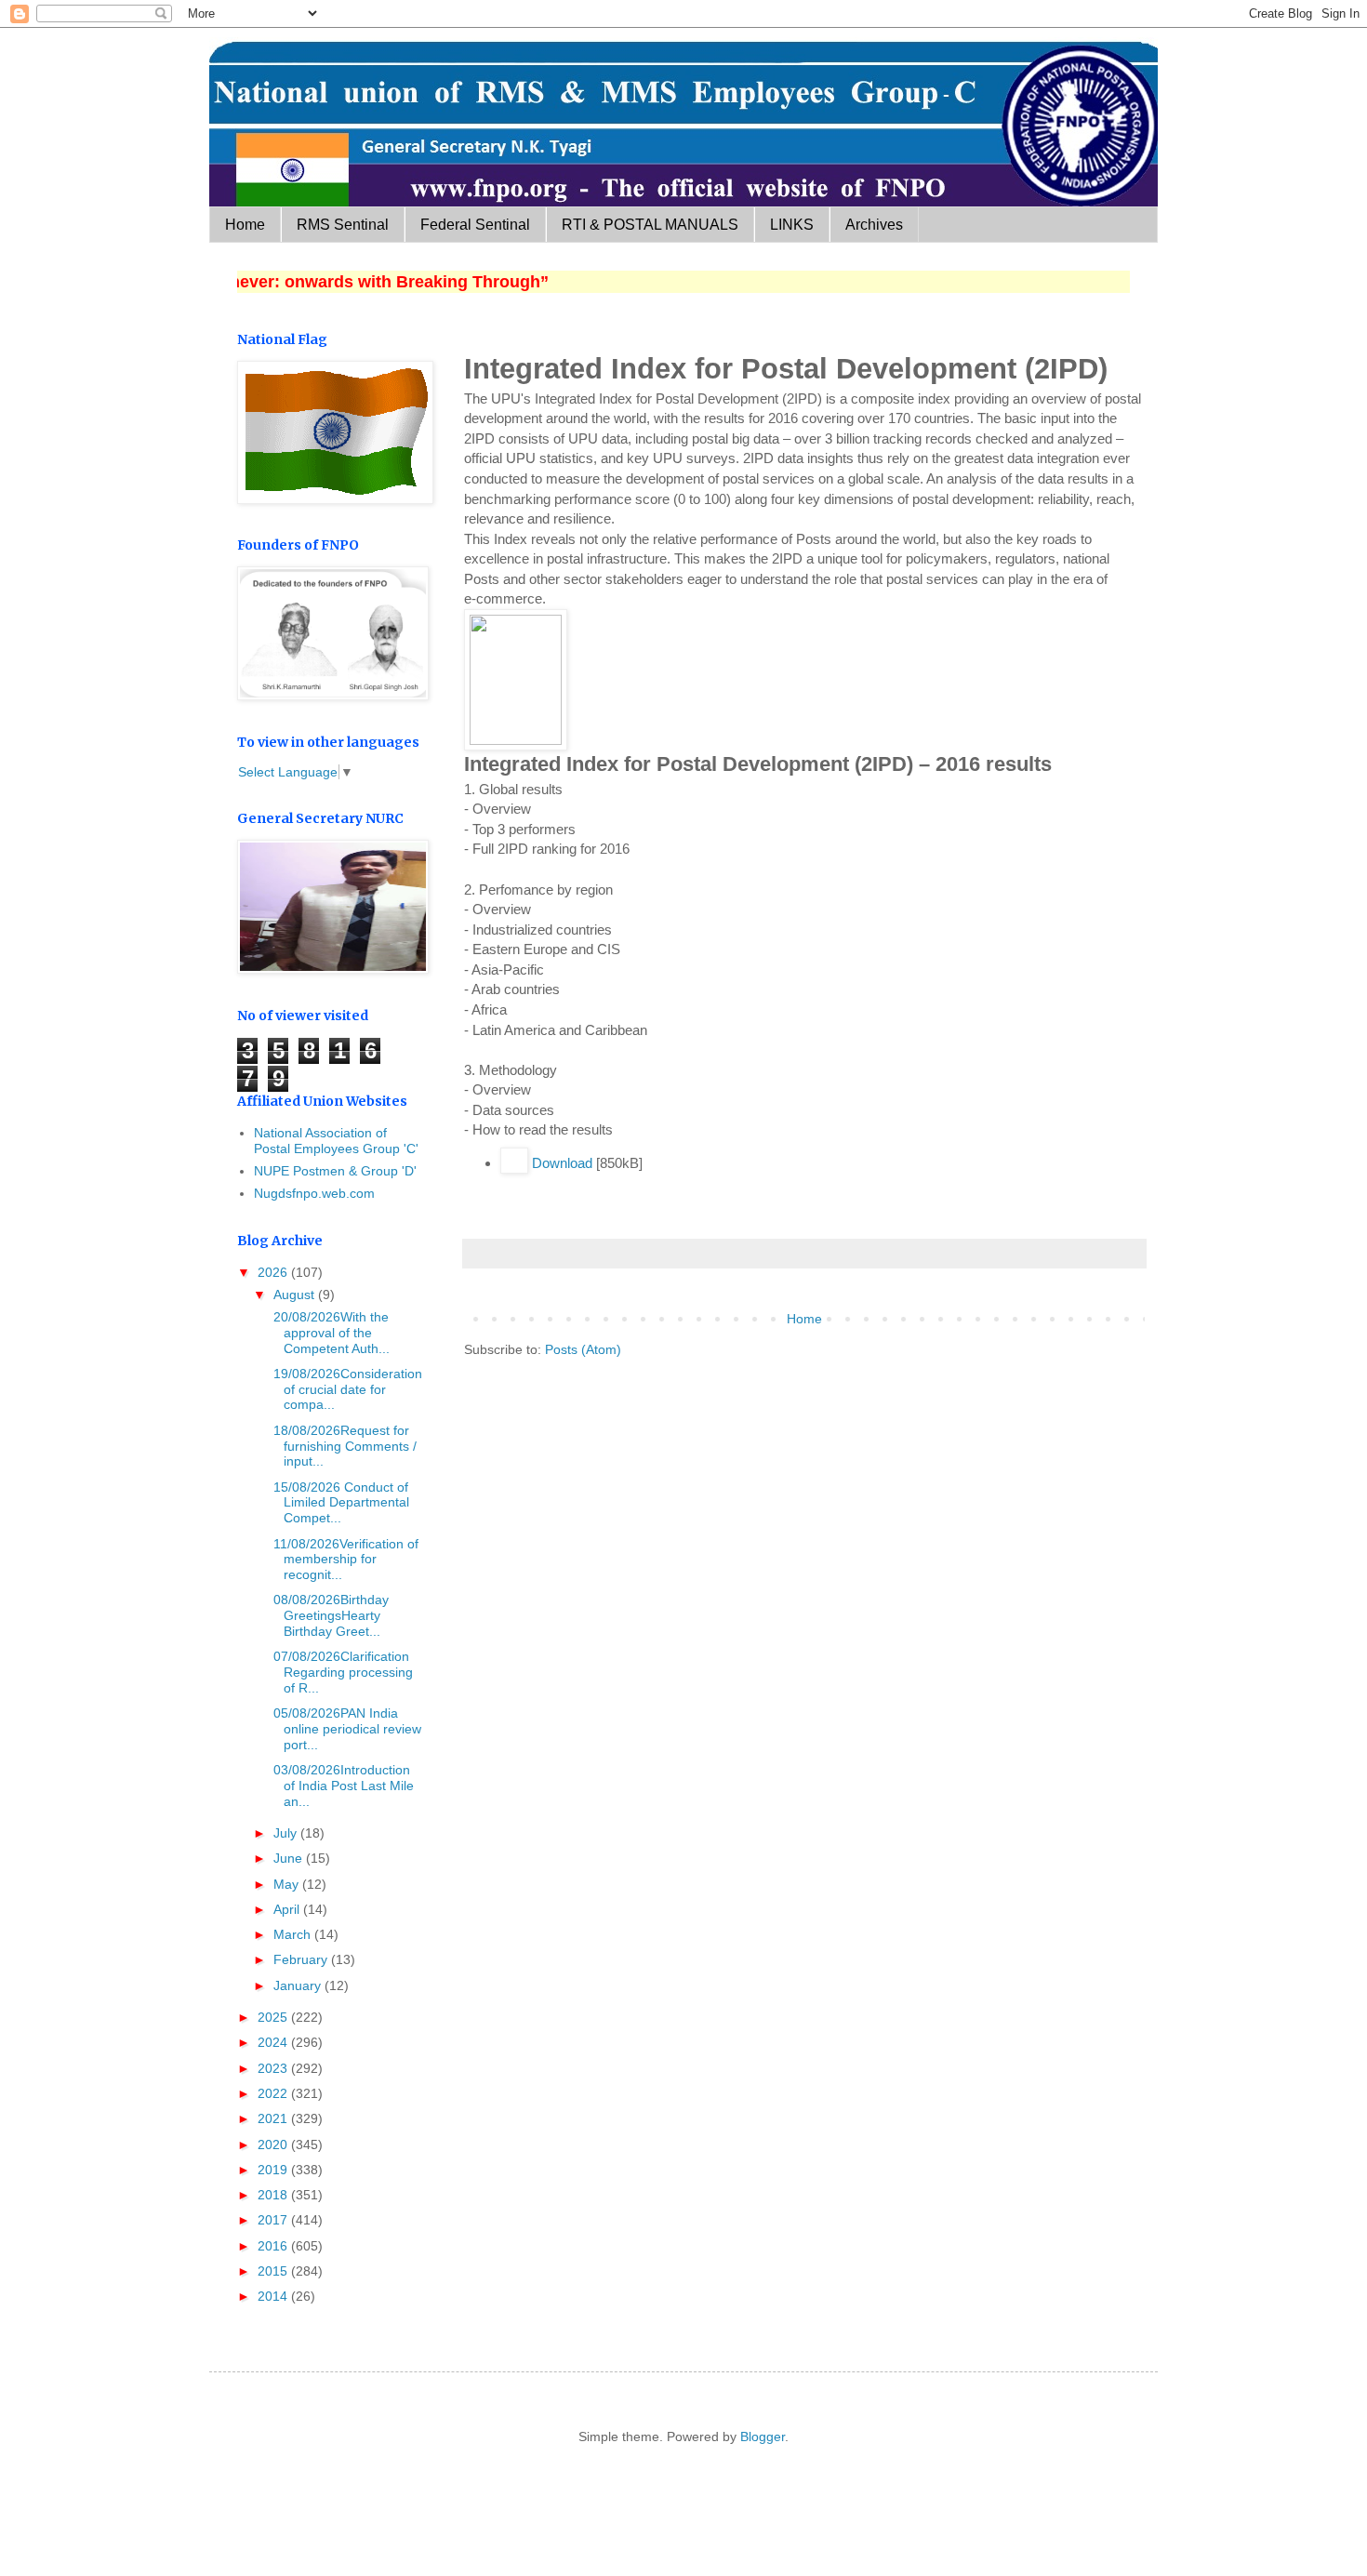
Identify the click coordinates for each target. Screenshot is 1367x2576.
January (299, 1985)
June (290, 1858)
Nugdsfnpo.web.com (314, 1193)
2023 (274, 2068)
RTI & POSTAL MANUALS (650, 225)
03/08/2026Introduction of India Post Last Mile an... (342, 1786)
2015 (274, 2271)
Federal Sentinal (475, 225)
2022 (274, 2093)
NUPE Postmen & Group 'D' (335, 1171)
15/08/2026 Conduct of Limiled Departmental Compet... (339, 1503)
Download (562, 1163)
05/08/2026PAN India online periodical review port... (345, 1729)
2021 (274, 2118)
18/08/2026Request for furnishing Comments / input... (343, 1446)
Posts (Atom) (583, 1349)
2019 (274, 2170)
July (287, 1833)
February (302, 1959)
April (288, 1909)
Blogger (763, 2437)
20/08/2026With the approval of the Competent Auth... (330, 1333)
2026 (274, 1272)
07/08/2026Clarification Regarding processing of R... (341, 1672)
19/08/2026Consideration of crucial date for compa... (346, 1389)
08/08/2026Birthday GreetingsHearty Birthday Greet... (329, 1615)
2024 (274, 2042)
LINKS (792, 225)
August (296, 1295)
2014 (274, 2296)
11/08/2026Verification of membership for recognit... (344, 1560)
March (294, 1934)
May (288, 1884)
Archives (874, 225)
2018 (274, 2195)
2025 (274, 2017)
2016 (274, 2246)
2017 (274, 2220)
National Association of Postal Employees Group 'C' (336, 1141)
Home (245, 225)
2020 (274, 2144)
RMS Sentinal (343, 225)
